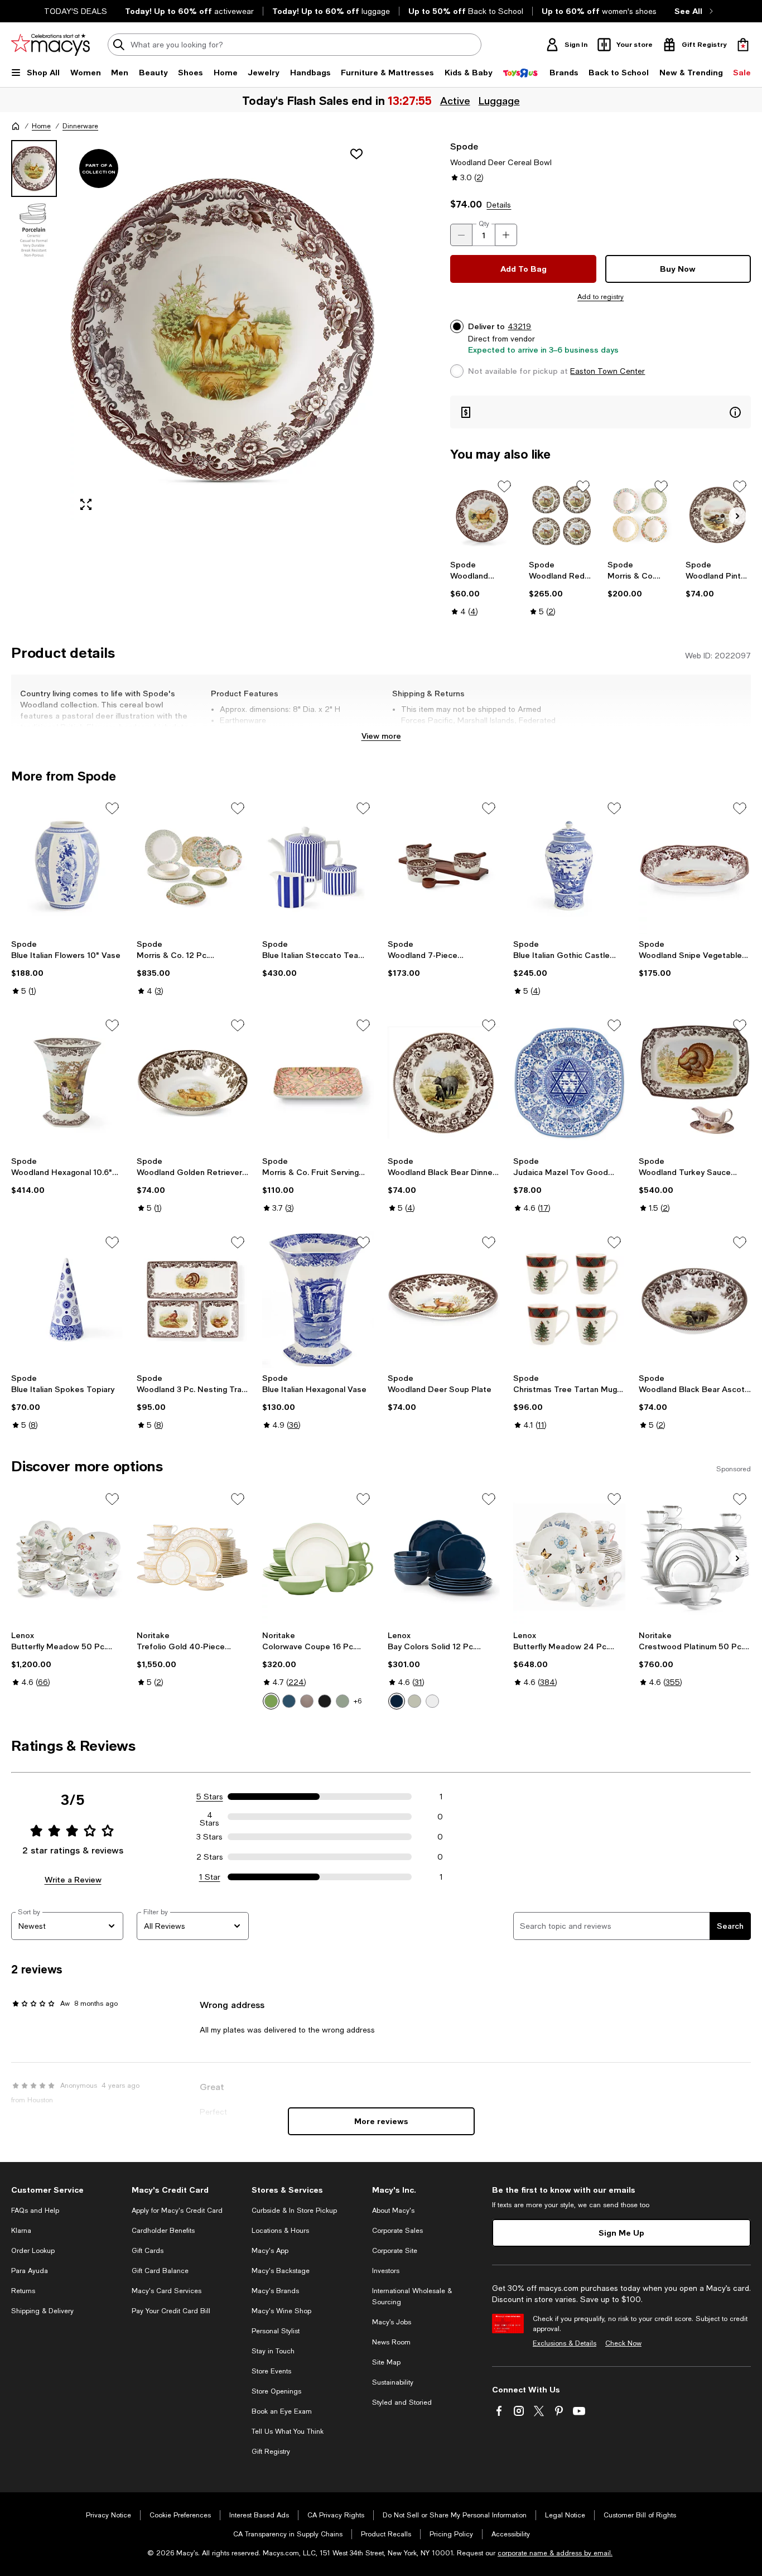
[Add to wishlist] (356, 154)
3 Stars (209, 1837)
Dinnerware (80, 126)
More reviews (381, 2121)
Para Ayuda (30, 2271)
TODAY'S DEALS (76, 11)
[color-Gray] (414, 1701)
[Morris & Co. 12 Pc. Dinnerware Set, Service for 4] (193, 866)
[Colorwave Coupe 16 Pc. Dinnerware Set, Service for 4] (318, 1556)
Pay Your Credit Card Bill (171, 2311)
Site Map (386, 2362)
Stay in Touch (273, 2351)
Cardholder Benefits (163, 2231)
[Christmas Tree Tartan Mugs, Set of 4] (569, 1300)
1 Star (210, 1877)
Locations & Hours (280, 2231)
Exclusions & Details (565, 2343)
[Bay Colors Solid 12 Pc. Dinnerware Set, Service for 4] (444, 1556)
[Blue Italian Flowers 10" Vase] (67, 866)
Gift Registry (271, 2452)
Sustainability (393, 2382)
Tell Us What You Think (288, 2431)
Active (455, 100)
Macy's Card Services (167, 2291)
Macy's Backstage (281, 2271)
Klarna (21, 2231)
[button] (193, 330)
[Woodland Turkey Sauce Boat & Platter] (695, 1083)
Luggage (499, 100)
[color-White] (432, 1701)
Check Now (623, 2343)
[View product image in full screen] (86, 504)
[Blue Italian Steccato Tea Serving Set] (318, 866)
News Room (391, 2342)
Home (41, 126)
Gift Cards (148, 2251)
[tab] (34, 168)
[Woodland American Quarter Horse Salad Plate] (483, 515)
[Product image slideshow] (222, 330)
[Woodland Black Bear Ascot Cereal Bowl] (695, 1300)
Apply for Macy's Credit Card (177, 2211)
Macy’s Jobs (392, 2322)
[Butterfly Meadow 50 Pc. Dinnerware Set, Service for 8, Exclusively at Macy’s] (67, 1556)
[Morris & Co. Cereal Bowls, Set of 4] (640, 515)
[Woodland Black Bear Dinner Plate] (444, 1083)
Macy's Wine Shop (281, 2311)
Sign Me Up (621, 2233)
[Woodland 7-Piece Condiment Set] (444, 866)
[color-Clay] (307, 1701)
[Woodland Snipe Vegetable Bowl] (695, 866)
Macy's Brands (275, 2291)
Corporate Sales (397, 2231)
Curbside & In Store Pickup (294, 2211)
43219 (519, 326)
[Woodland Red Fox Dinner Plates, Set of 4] (561, 515)
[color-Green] (343, 1701)
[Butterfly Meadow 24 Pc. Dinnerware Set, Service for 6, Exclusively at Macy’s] (569, 1556)
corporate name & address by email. (555, 2553)
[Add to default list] (504, 487)
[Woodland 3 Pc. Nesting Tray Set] (193, 1300)
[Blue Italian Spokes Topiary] (67, 1300)
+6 (358, 1701)
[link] (483, 588)
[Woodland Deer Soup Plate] (444, 1300)
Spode (464, 146)
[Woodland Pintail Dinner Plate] (718, 515)
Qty (484, 224)
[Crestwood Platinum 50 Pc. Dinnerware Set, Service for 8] (695, 1556)
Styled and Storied (402, 2402)
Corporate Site (395, 2251)
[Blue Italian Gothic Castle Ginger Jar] (569, 866)
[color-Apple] (271, 1701)
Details (499, 205)
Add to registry (601, 297)
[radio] (271, 1701)
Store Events (271, 2371)
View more (381, 736)
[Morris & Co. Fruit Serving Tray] (318, 1083)
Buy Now (678, 269)
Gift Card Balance (160, 2271)
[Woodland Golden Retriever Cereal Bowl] (193, 1083)
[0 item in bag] (743, 45)
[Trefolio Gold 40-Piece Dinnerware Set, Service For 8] (193, 1556)
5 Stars (210, 1797)
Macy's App (270, 2251)
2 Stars (210, 1857)
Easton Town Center (607, 371)
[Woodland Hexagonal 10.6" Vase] (67, 1083)
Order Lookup (33, 2251)
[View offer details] (601, 412)
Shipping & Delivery (42, 2311)
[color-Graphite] (325, 1701)
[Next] (737, 516)
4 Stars (209, 1817)
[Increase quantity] (506, 235)
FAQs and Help (35, 2211)
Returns (23, 2291)
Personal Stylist (276, 2331)
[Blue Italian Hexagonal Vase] (318, 1300)
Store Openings (276, 2391)
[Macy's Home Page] (50, 45)
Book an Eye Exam (282, 2411)
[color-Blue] (289, 1701)
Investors (386, 2271)
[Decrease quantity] (461, 235)
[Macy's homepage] (16, 126)
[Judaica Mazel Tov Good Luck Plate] (569, 1083)
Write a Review (73, 1879)
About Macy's (393, 2211)
